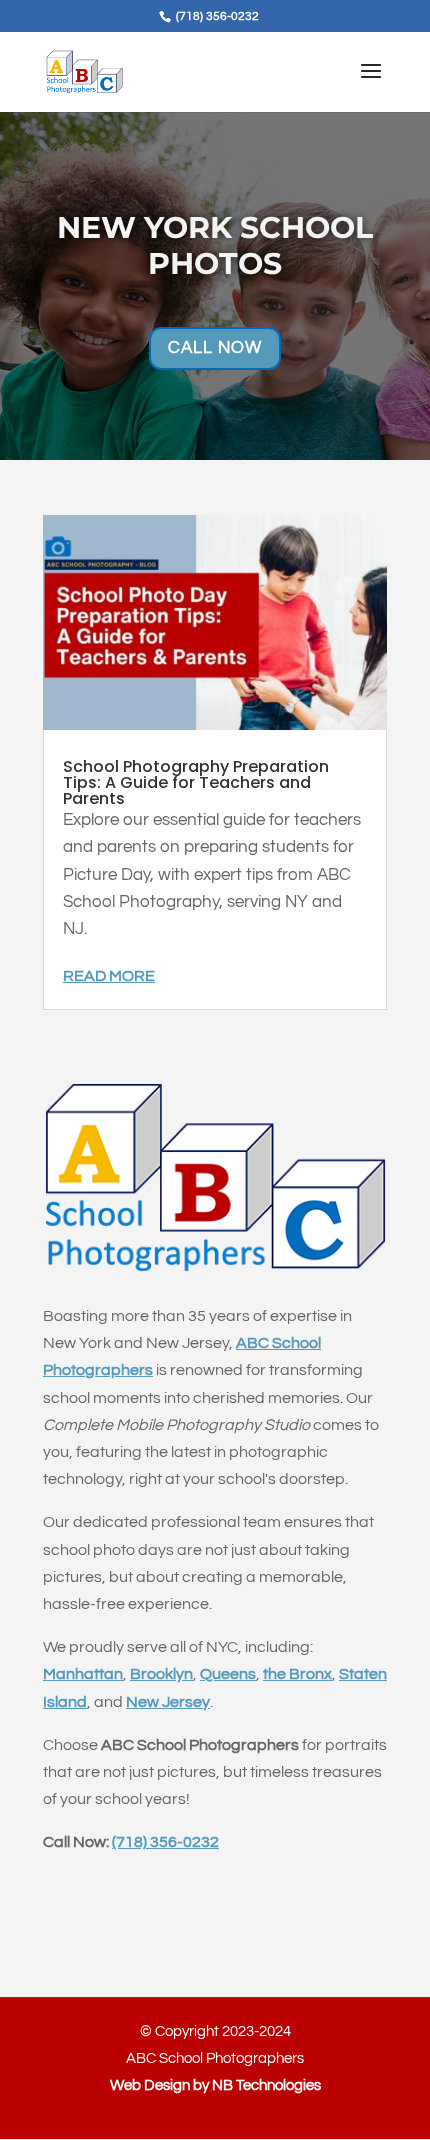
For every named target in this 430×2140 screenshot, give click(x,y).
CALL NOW (215, 348)
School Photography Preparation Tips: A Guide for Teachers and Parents (196, 782)
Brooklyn (161, 1674)
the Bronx (297, 1674)
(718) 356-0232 (165, 1842)
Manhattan (83, 1674)
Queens (228, 1674)
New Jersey (168, 1702)
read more (109, 976)
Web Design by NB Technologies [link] (215, 2085)
